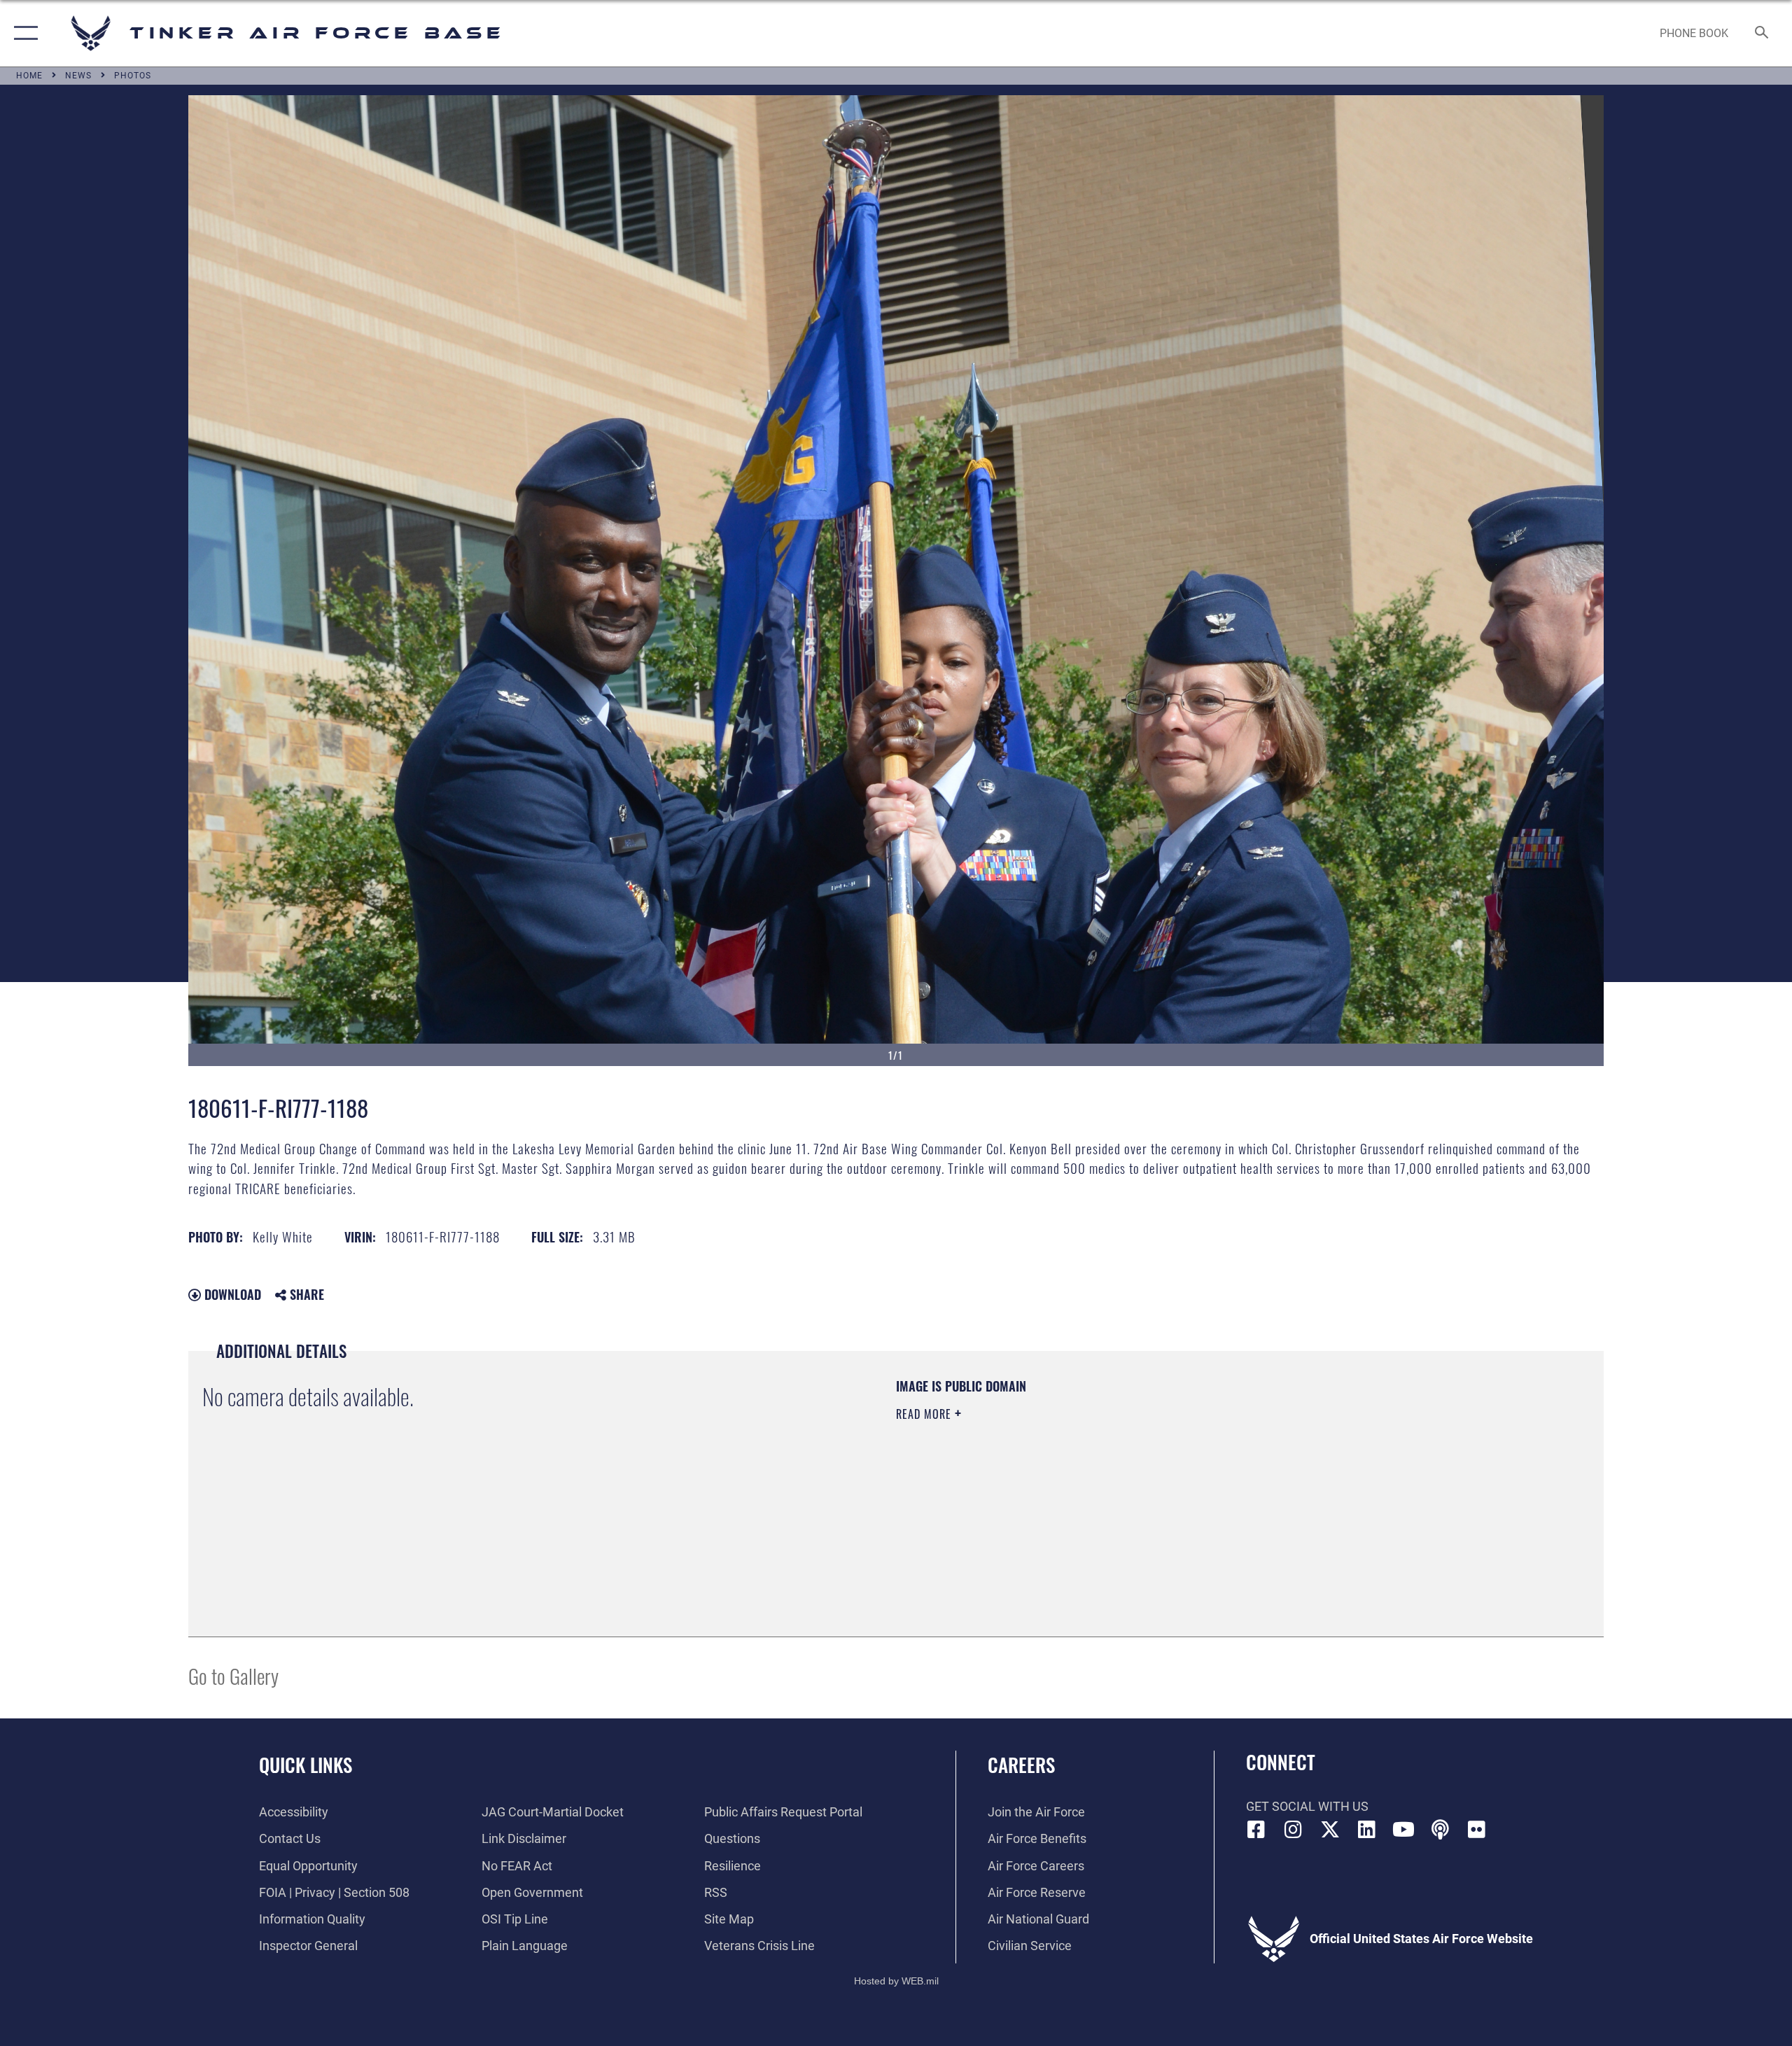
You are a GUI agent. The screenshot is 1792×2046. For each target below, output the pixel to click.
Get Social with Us (1307, 1806)
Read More (925, 1414)
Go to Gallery (233, 1675)
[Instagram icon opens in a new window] (1293, 1830)
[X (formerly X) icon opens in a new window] (1330, 1830)
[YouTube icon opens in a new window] (1403, 1830)
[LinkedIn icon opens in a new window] (1366, 1830)
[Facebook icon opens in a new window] (1256, 1830)
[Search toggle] (1762, 34)
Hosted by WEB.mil (896, 1981)
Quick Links (306, 1765)
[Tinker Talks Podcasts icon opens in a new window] (1440, 1830)
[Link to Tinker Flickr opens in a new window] (1477, 1830)
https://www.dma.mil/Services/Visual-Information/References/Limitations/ (1060, 1483)
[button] (23, 33)
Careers (1021, 1765)
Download (231, 1294)
